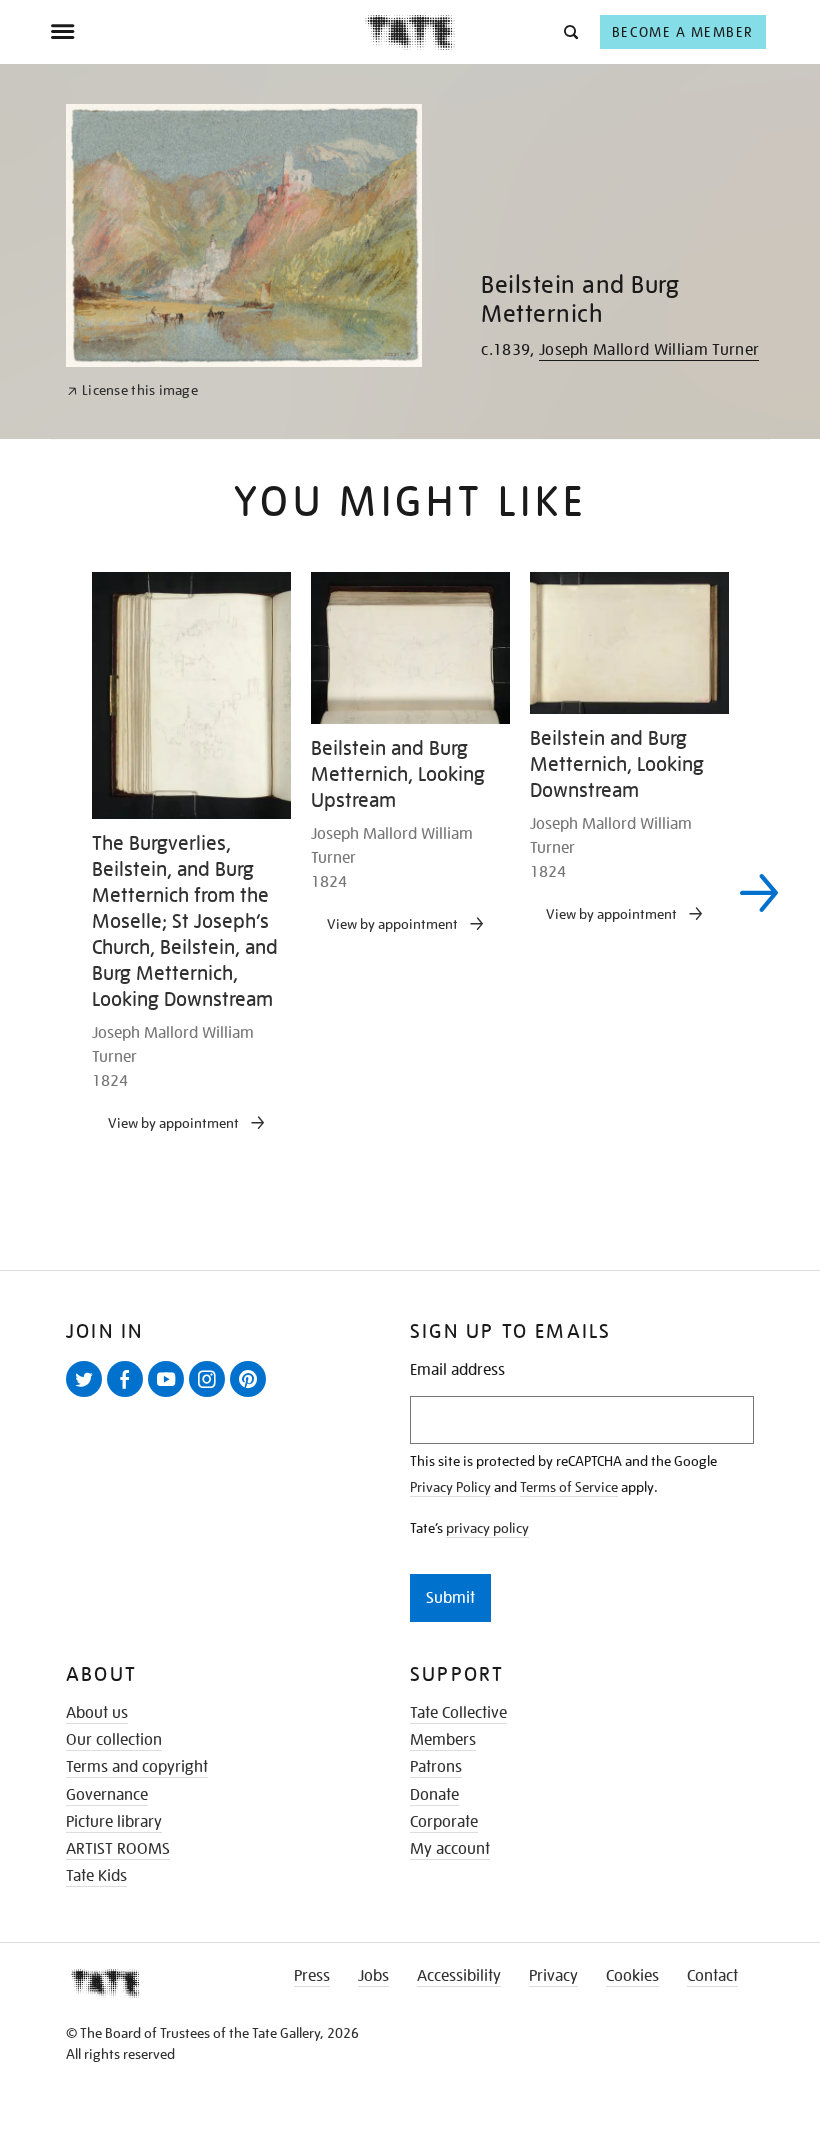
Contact (712, 1976)
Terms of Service (569, 1487)
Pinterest (252, 1396)
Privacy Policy (450, 1487)
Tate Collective (458, 1713)
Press (312, 1976)
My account (450, 1849)
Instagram (211, 1396)
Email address (457, 1370)
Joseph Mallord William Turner (649, 350)
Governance (107, 1795)
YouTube (170, 1396)
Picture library (114, 1822)
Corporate (444, 1822)
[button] (569, 31)
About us (97, 1713)
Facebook (129, 1396)
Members (443, 1740)
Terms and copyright (137, 1767)
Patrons (436, 1767)
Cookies (632, 1976)
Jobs (373, 1976)
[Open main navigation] (207, 32)
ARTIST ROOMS (118, 1849)
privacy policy (487, 1528)
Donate (434, 1795)
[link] (132, 390)
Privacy (553, 1976)
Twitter (88, 1396)
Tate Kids (96, 1876)
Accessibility (459, 1976)
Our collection (114, 1740)
